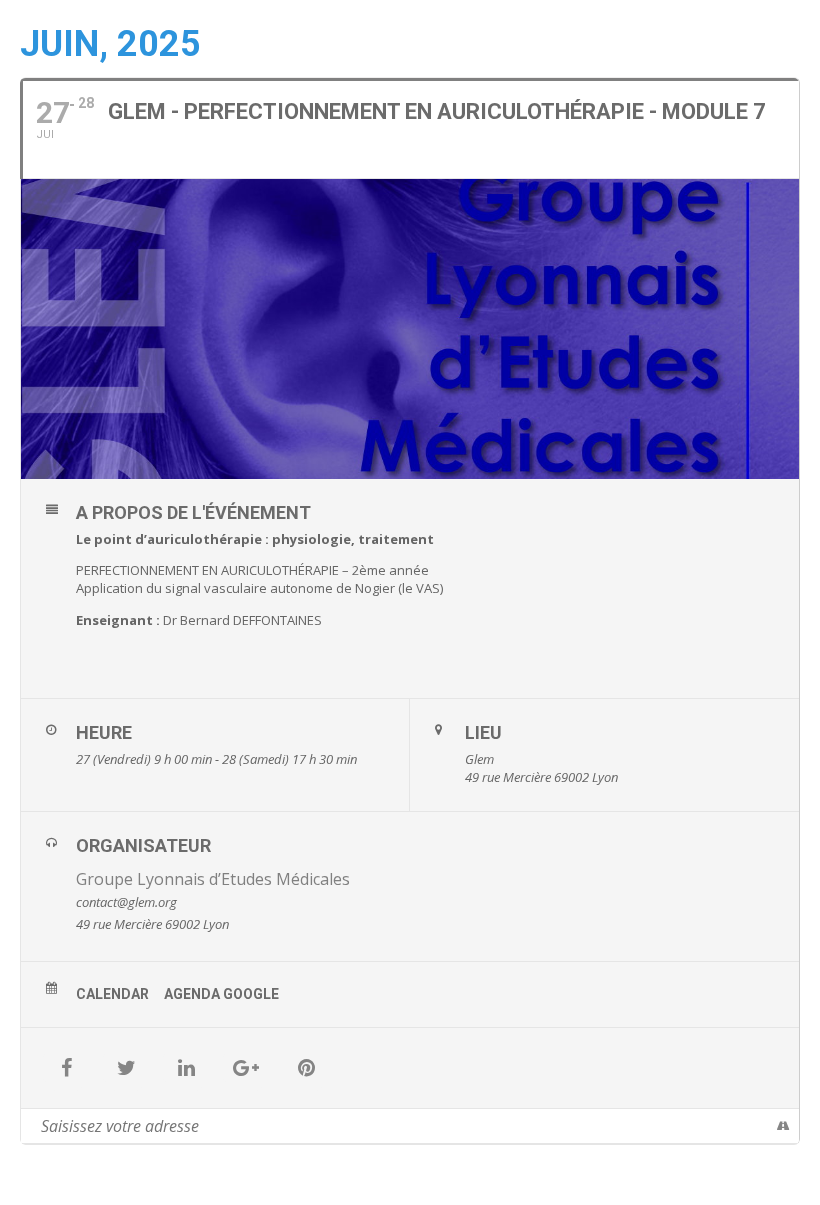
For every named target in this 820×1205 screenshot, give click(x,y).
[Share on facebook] (66, 1068)
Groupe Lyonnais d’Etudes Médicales (213, 879)
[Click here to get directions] (783, 1126)
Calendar (112, 994)
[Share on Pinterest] (306, 1068)
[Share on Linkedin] (186, 1068)
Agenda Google (221, 994)
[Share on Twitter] (126, 1068)
